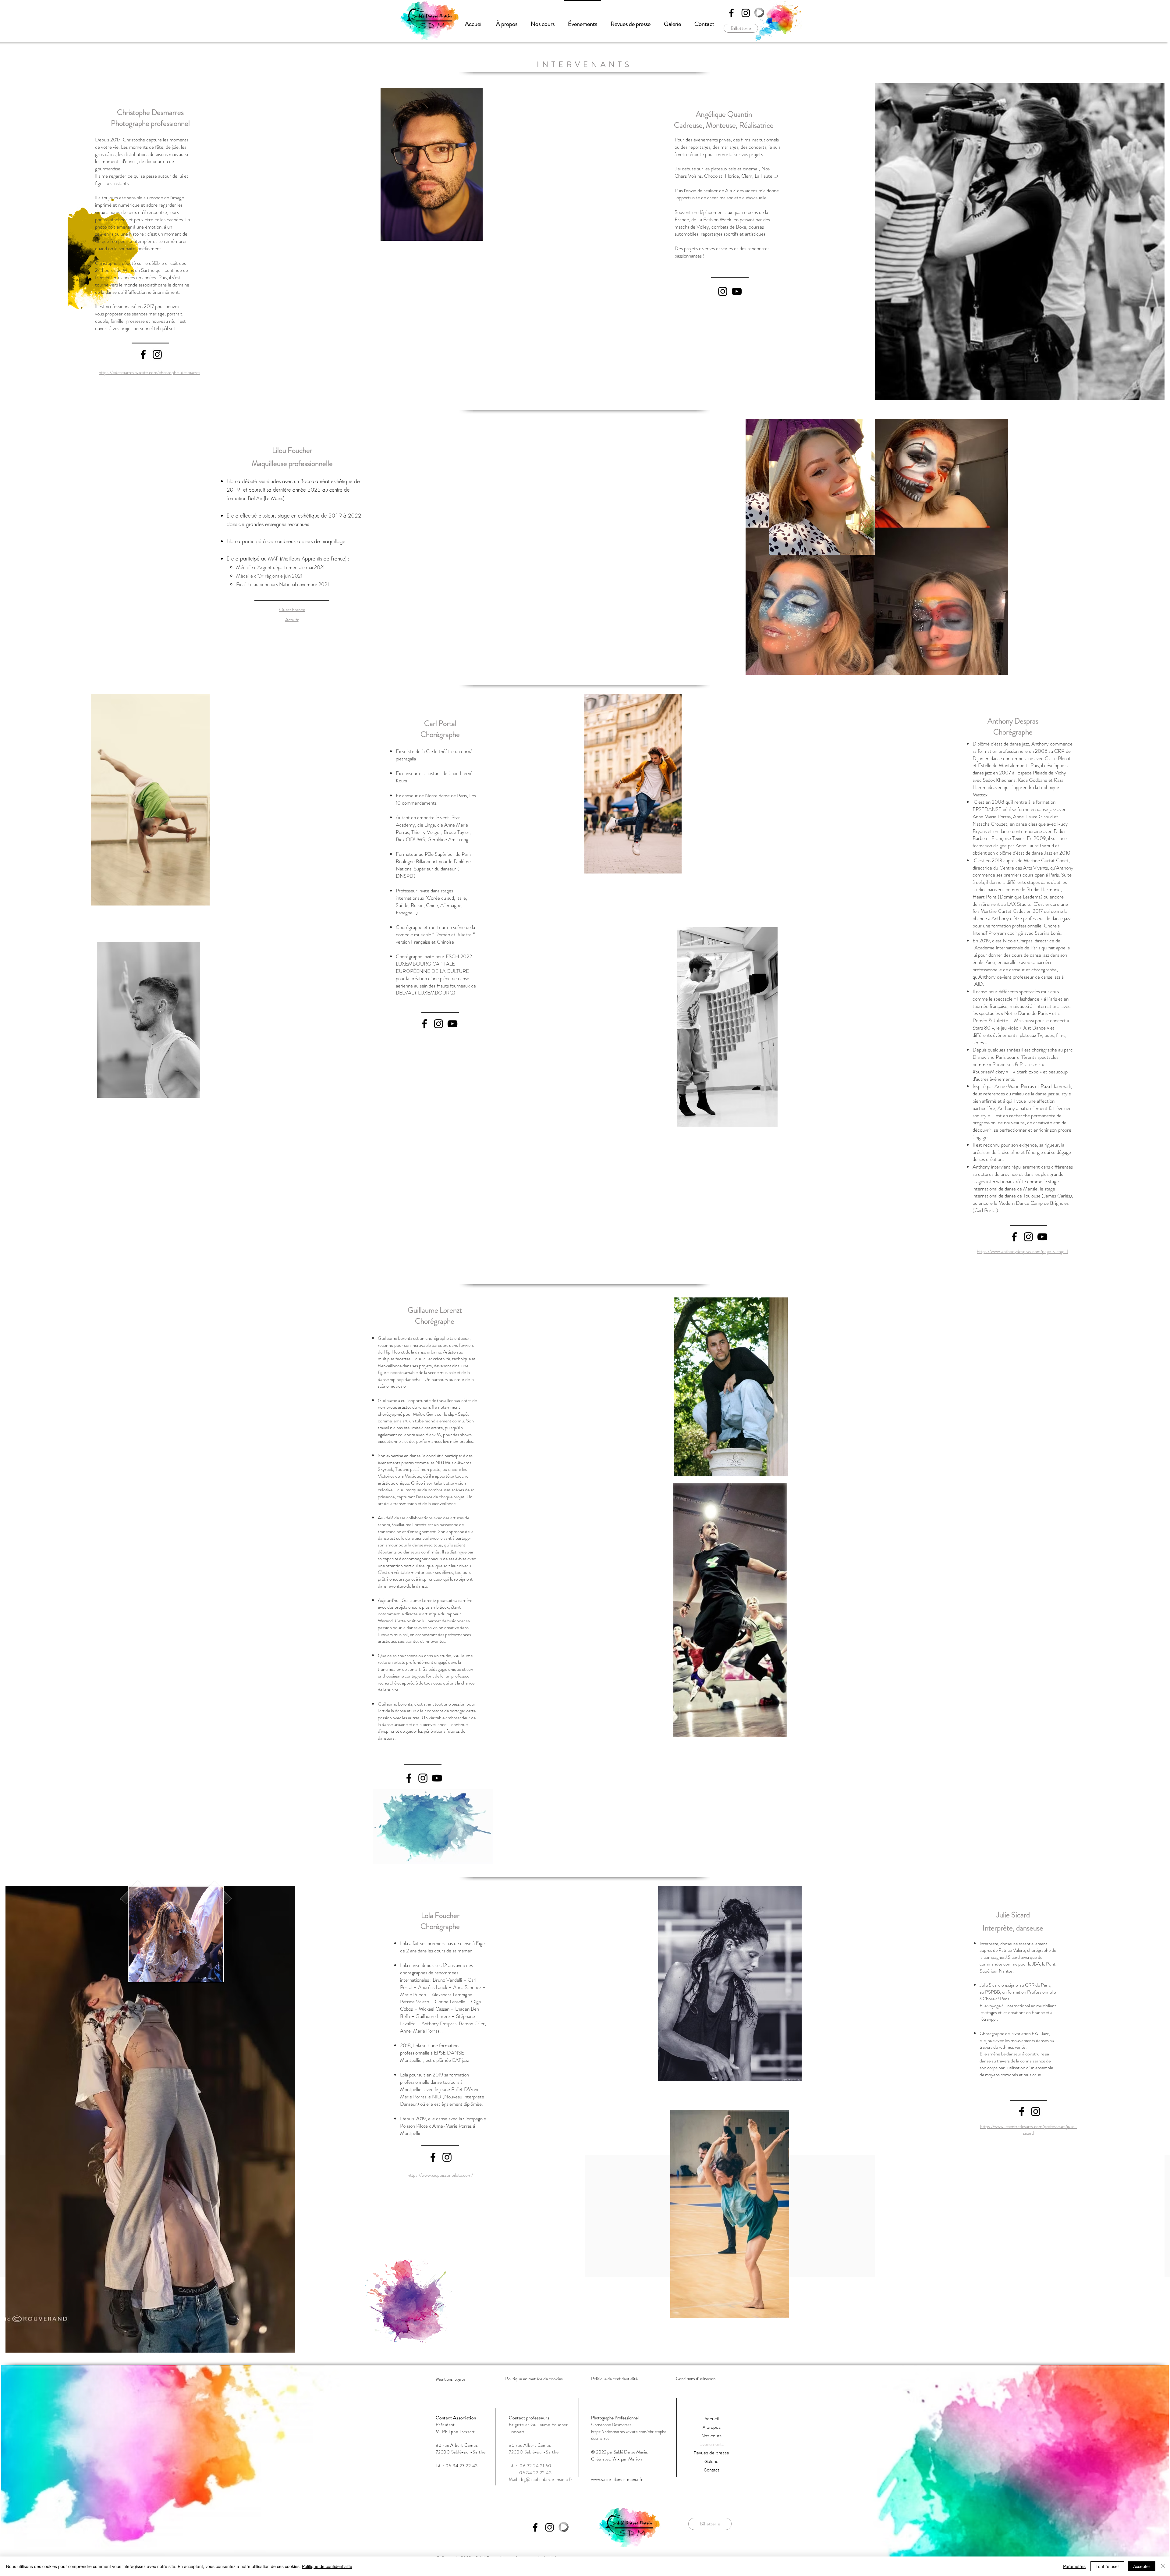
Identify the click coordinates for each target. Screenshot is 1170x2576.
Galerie (711, 2461)
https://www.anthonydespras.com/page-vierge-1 (1023, 1251)
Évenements (712, 2444)
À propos (712, 2427)
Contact (711, 2470)
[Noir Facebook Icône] (731, 13)
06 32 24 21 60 (535, 2466)
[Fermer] (1163, 2566)
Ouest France (292, 609)
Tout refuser (1107, 2566)
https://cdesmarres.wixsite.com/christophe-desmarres (149, 372)
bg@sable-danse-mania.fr (547, 2479)
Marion (635, 2459)
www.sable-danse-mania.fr (617, 2479)
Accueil (712, 2419)
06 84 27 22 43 (462, 2466)
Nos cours (712, 2436)
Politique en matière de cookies (534, 2379)
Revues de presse (711, 2453)
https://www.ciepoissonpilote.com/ (440, 2175)
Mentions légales (451, 2379)
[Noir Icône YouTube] (737, 291)
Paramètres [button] (1074, 2566)
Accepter (1142, 2566)
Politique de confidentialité (327, 2566)
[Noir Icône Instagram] (746, 13)
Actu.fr (292, 619)
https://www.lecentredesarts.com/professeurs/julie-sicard (1028, 2130)
